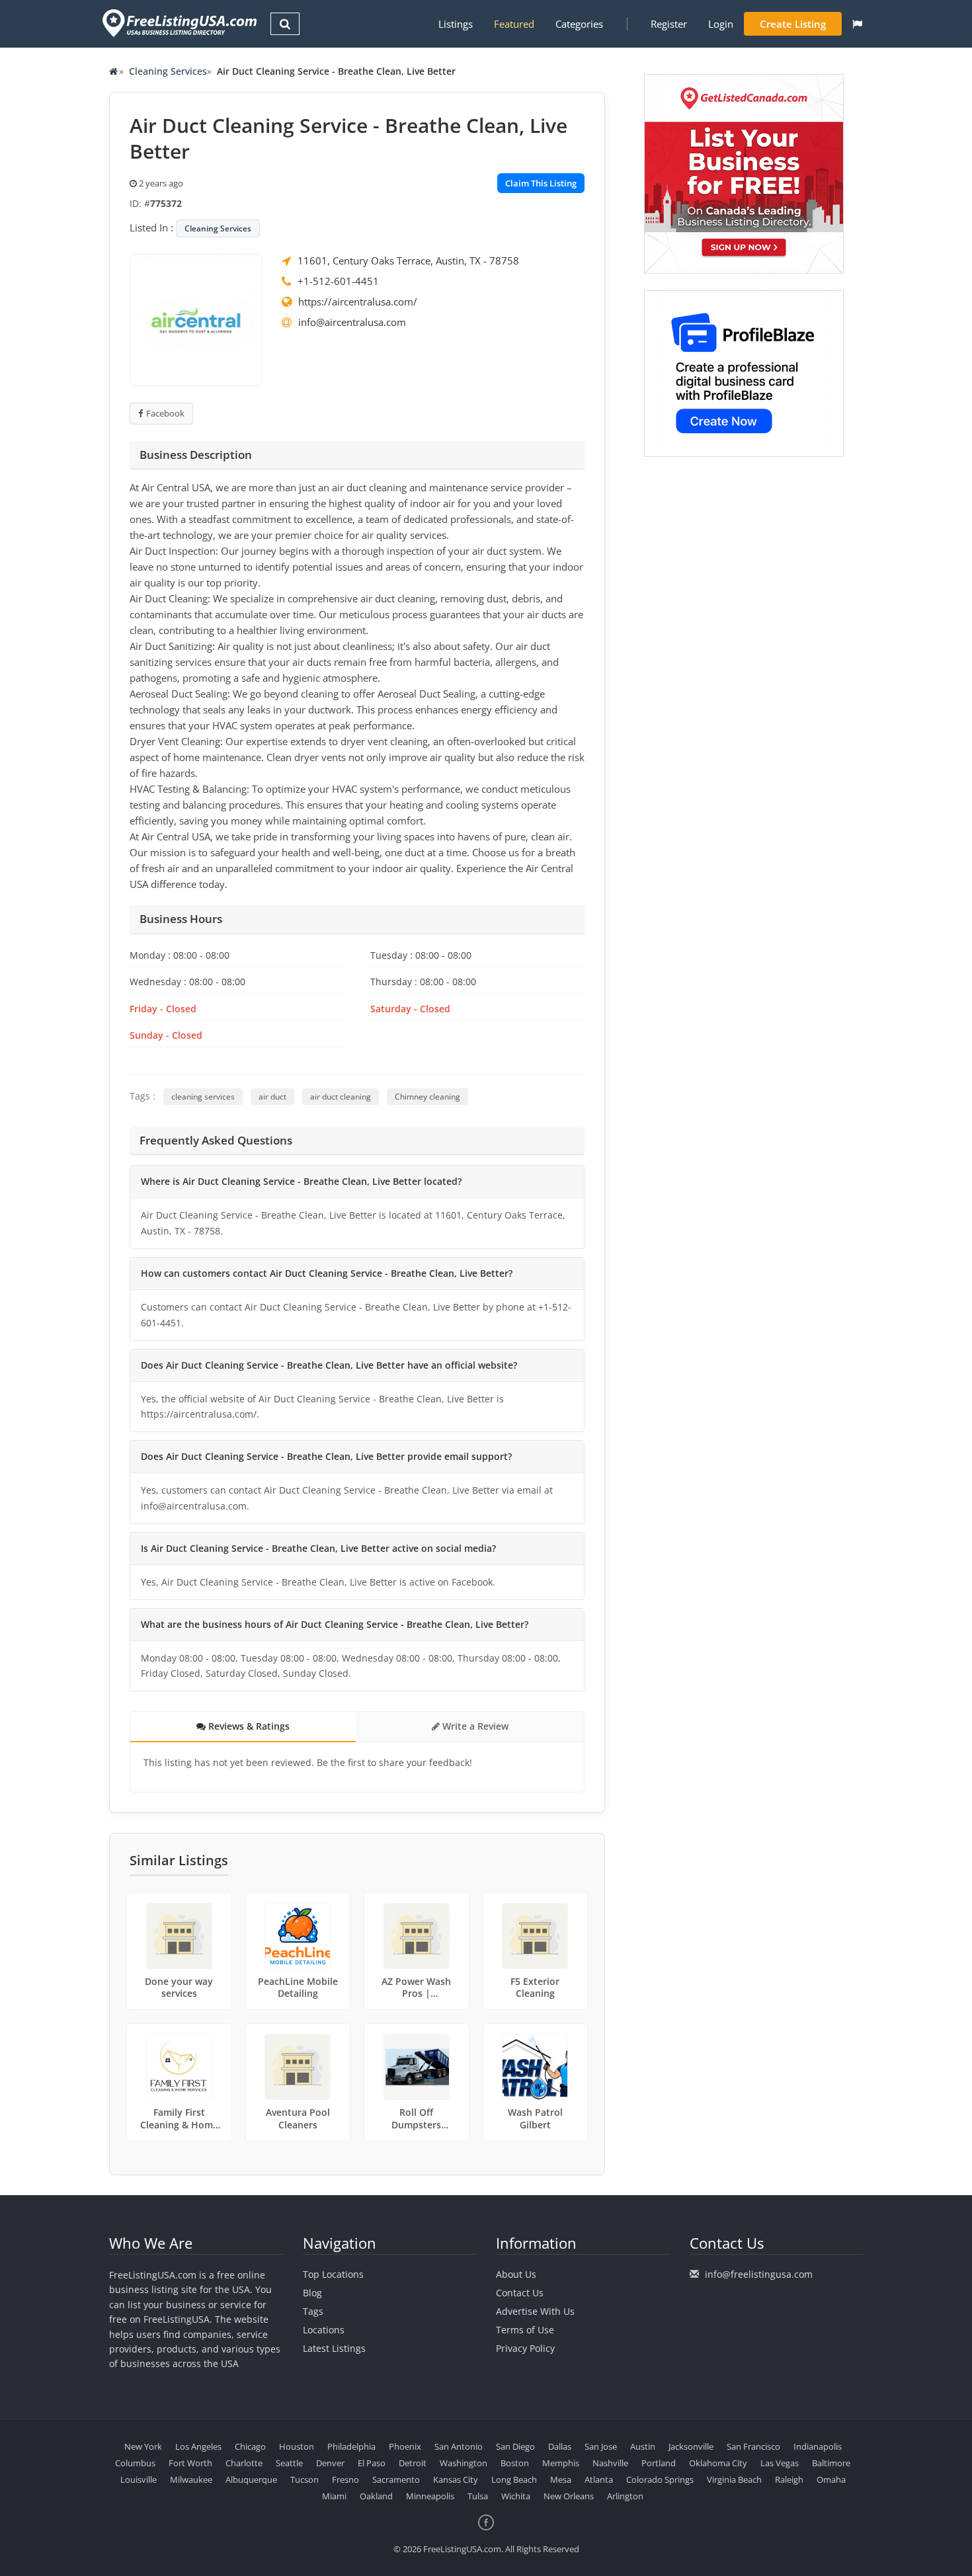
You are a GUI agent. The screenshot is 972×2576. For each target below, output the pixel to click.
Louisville (139, 2479)
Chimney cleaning (427, 1097)
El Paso (372, 2463)
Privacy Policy (525, 2348)
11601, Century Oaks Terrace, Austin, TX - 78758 (408, 261)
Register (669, 24)
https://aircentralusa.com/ (358, 302)
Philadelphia (351, 2446)
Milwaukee (191, 2479)
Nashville (610, 2463)
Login (721, 24)
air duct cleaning (341, 1097)
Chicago (250, 2446)
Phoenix (405, 2446)
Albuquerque (251, 2479)
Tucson (304, 2479)
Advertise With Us (535, 2311)
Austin (643, 2446)
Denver (330, 2463)
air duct (272, 1097)
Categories (579, 24)
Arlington (625, 2496)
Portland (659, 2463)
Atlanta (599, 2479)
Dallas (560, 2446)
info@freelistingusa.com (759, 2274)
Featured (514, 24)
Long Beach (514, 2479)
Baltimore (831, 2463)
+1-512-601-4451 (338, 281)
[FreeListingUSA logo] (178, 23)
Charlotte (244, 2463)
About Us (516, 2274)
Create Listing (793, 24)
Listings (456, 24)
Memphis (561, 2463)
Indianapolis (818, 2446)
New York (143, 2446)
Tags (313, 2311)
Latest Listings (334, 2348)
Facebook (165, 413)
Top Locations (333, 2274)
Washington (464, 2463)
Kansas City (456, 2479)
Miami (334, 2496)
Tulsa (478, 2496)
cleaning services (203, 1097)
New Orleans (569, 2496)
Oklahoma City (718, 2463)
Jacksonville (691, 2446)
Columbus (135, 2463)
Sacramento (396, 2479)
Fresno (345, 2479)
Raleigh (789, 2479)
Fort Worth (190, 2463)
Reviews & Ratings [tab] (248, 1726)
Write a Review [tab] (474, 1726)
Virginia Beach (734, 2479)
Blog (312, 2293)
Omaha (831, 2479)
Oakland (376, 2496)
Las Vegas (780, 2463)
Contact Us (520, 2293)
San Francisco (753, 2446)
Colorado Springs (660, 2479)
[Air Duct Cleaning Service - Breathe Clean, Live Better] (196, 319)
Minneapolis (430, 2496)
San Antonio (459, 2446)
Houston (297, 2446)
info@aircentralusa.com (352, 322)
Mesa (561, 2479)
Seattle (289, 2463)
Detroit (413, 2463)
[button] (857, 24)
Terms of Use (525, 2330)
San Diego (515, 2446)
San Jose (601, 2446)
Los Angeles (198, 2446)
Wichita (516, 2496)
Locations (324, 2330)
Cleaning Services (168, 71)
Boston (515, 2463)
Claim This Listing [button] (541, 183)
